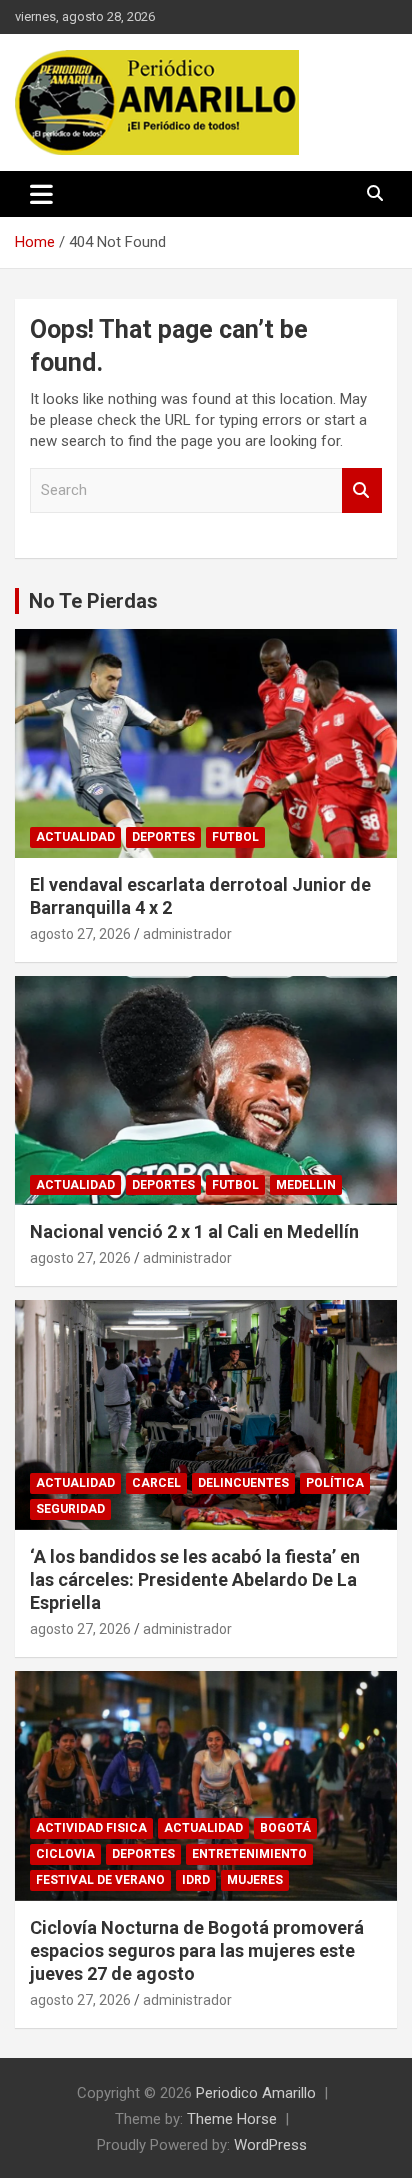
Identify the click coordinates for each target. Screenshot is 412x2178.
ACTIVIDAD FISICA (91, 1828)
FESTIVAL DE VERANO (100, 1880)
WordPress (270, 2145)
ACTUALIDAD (75, 837)
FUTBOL (235, 837)
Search (362, 490)
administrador (187, 934)
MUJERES (255, 1880)
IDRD (196, 1880)
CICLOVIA (65, 1854)
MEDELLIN (306, 1185)
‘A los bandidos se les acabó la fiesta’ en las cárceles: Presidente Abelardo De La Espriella (195, 1580)
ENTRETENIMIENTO (249, 1854)
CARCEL (156, 1483)
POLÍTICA (335, 1483)
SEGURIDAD (70, 1509)
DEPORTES (163, 837)
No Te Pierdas (93, 601)
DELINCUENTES (243, 1483)
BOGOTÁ (285, 1828)
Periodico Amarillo (256, 2093)
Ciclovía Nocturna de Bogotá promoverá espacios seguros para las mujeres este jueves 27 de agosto (197, 1951)
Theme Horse (232, 2119)
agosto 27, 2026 (80, 934)
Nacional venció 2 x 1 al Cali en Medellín (194, 1231)
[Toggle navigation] (41, 194)
